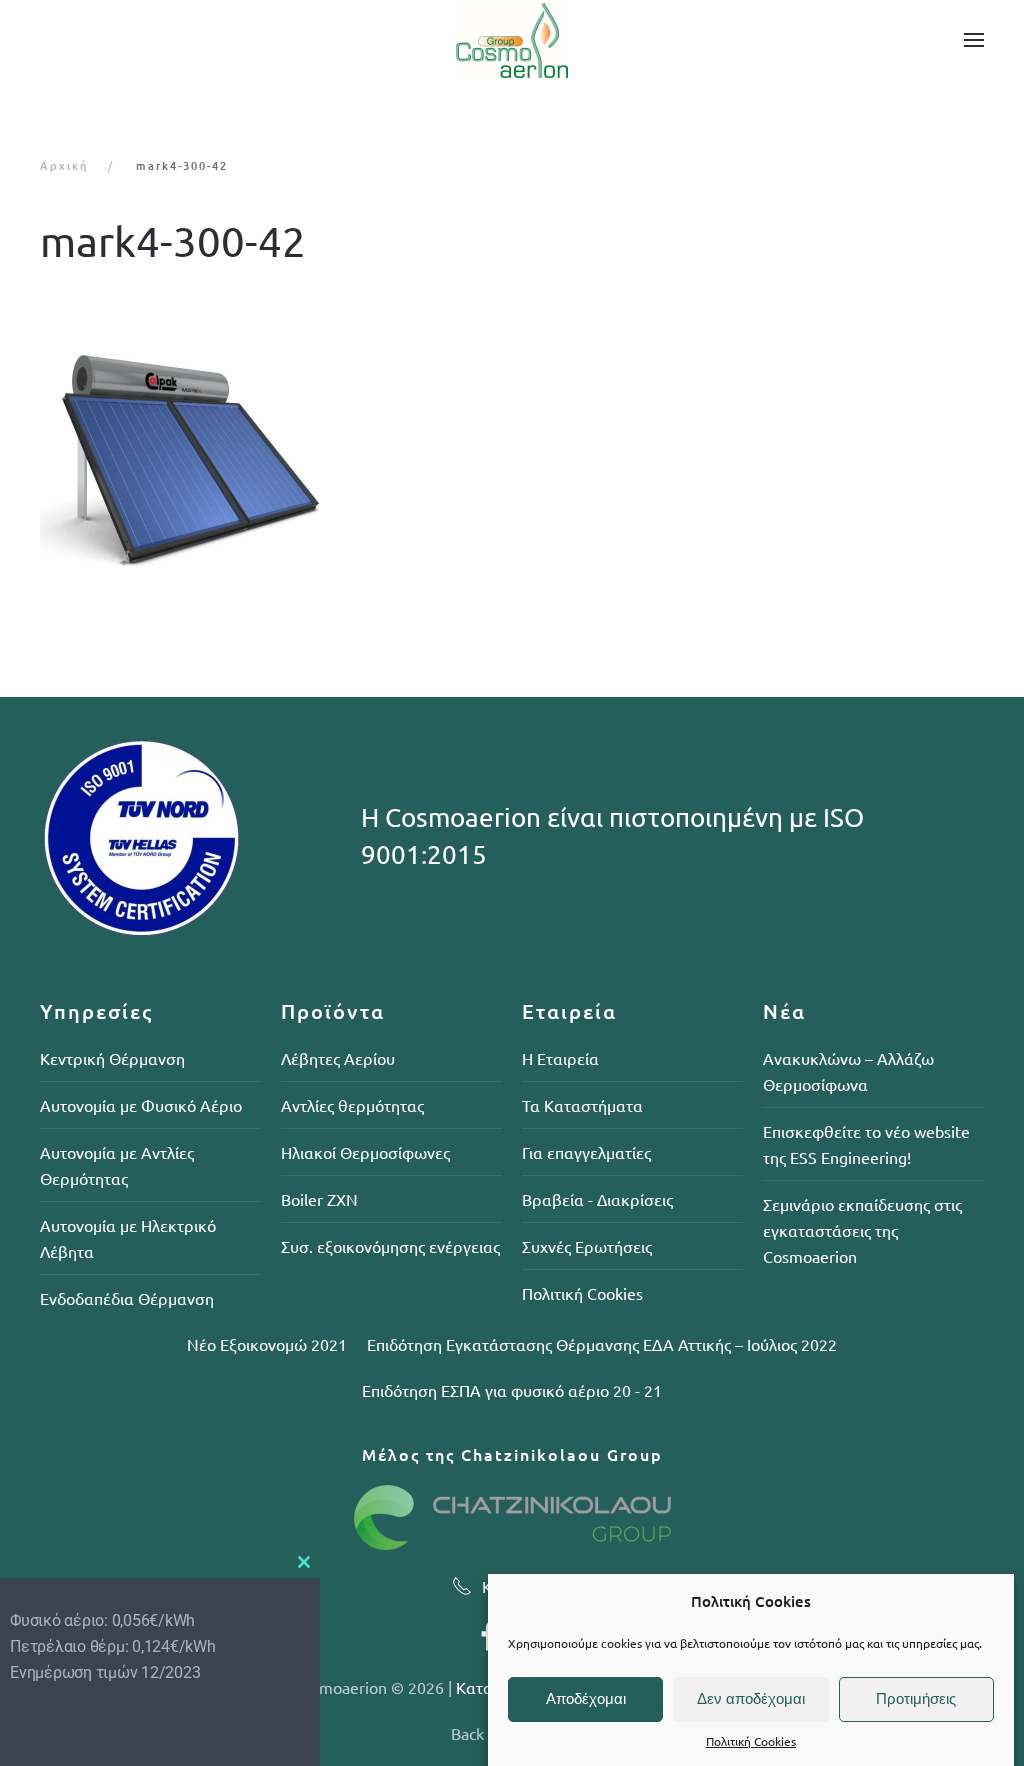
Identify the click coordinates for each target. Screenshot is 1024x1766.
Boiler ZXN (319, 1199)
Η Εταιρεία (560, 1058)
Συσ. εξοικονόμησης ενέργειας (390, 1246)
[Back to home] (512, 40)
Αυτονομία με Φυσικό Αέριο (141, 1105)
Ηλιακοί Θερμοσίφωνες (365, 1152)
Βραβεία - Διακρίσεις (597, 1199)
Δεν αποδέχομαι (751, 1698)
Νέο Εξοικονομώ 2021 (267, 1344)
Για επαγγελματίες (586, 1152)
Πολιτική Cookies (751, 1741)
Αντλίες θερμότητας (352, 1105)
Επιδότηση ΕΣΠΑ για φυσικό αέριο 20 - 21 (512, 1390)
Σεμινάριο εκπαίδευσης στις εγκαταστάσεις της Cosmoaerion (862, 1230)
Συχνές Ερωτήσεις (587, 1246)
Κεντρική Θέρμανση (112, 1058)
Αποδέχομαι (586, 1698)
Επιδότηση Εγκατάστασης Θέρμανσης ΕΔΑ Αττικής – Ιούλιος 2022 (602, 1344)
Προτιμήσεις (916, 1698)
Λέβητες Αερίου (338, 1058)
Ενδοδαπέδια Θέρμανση (127, 1298)
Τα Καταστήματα (582, 1105)
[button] (974, 40)
